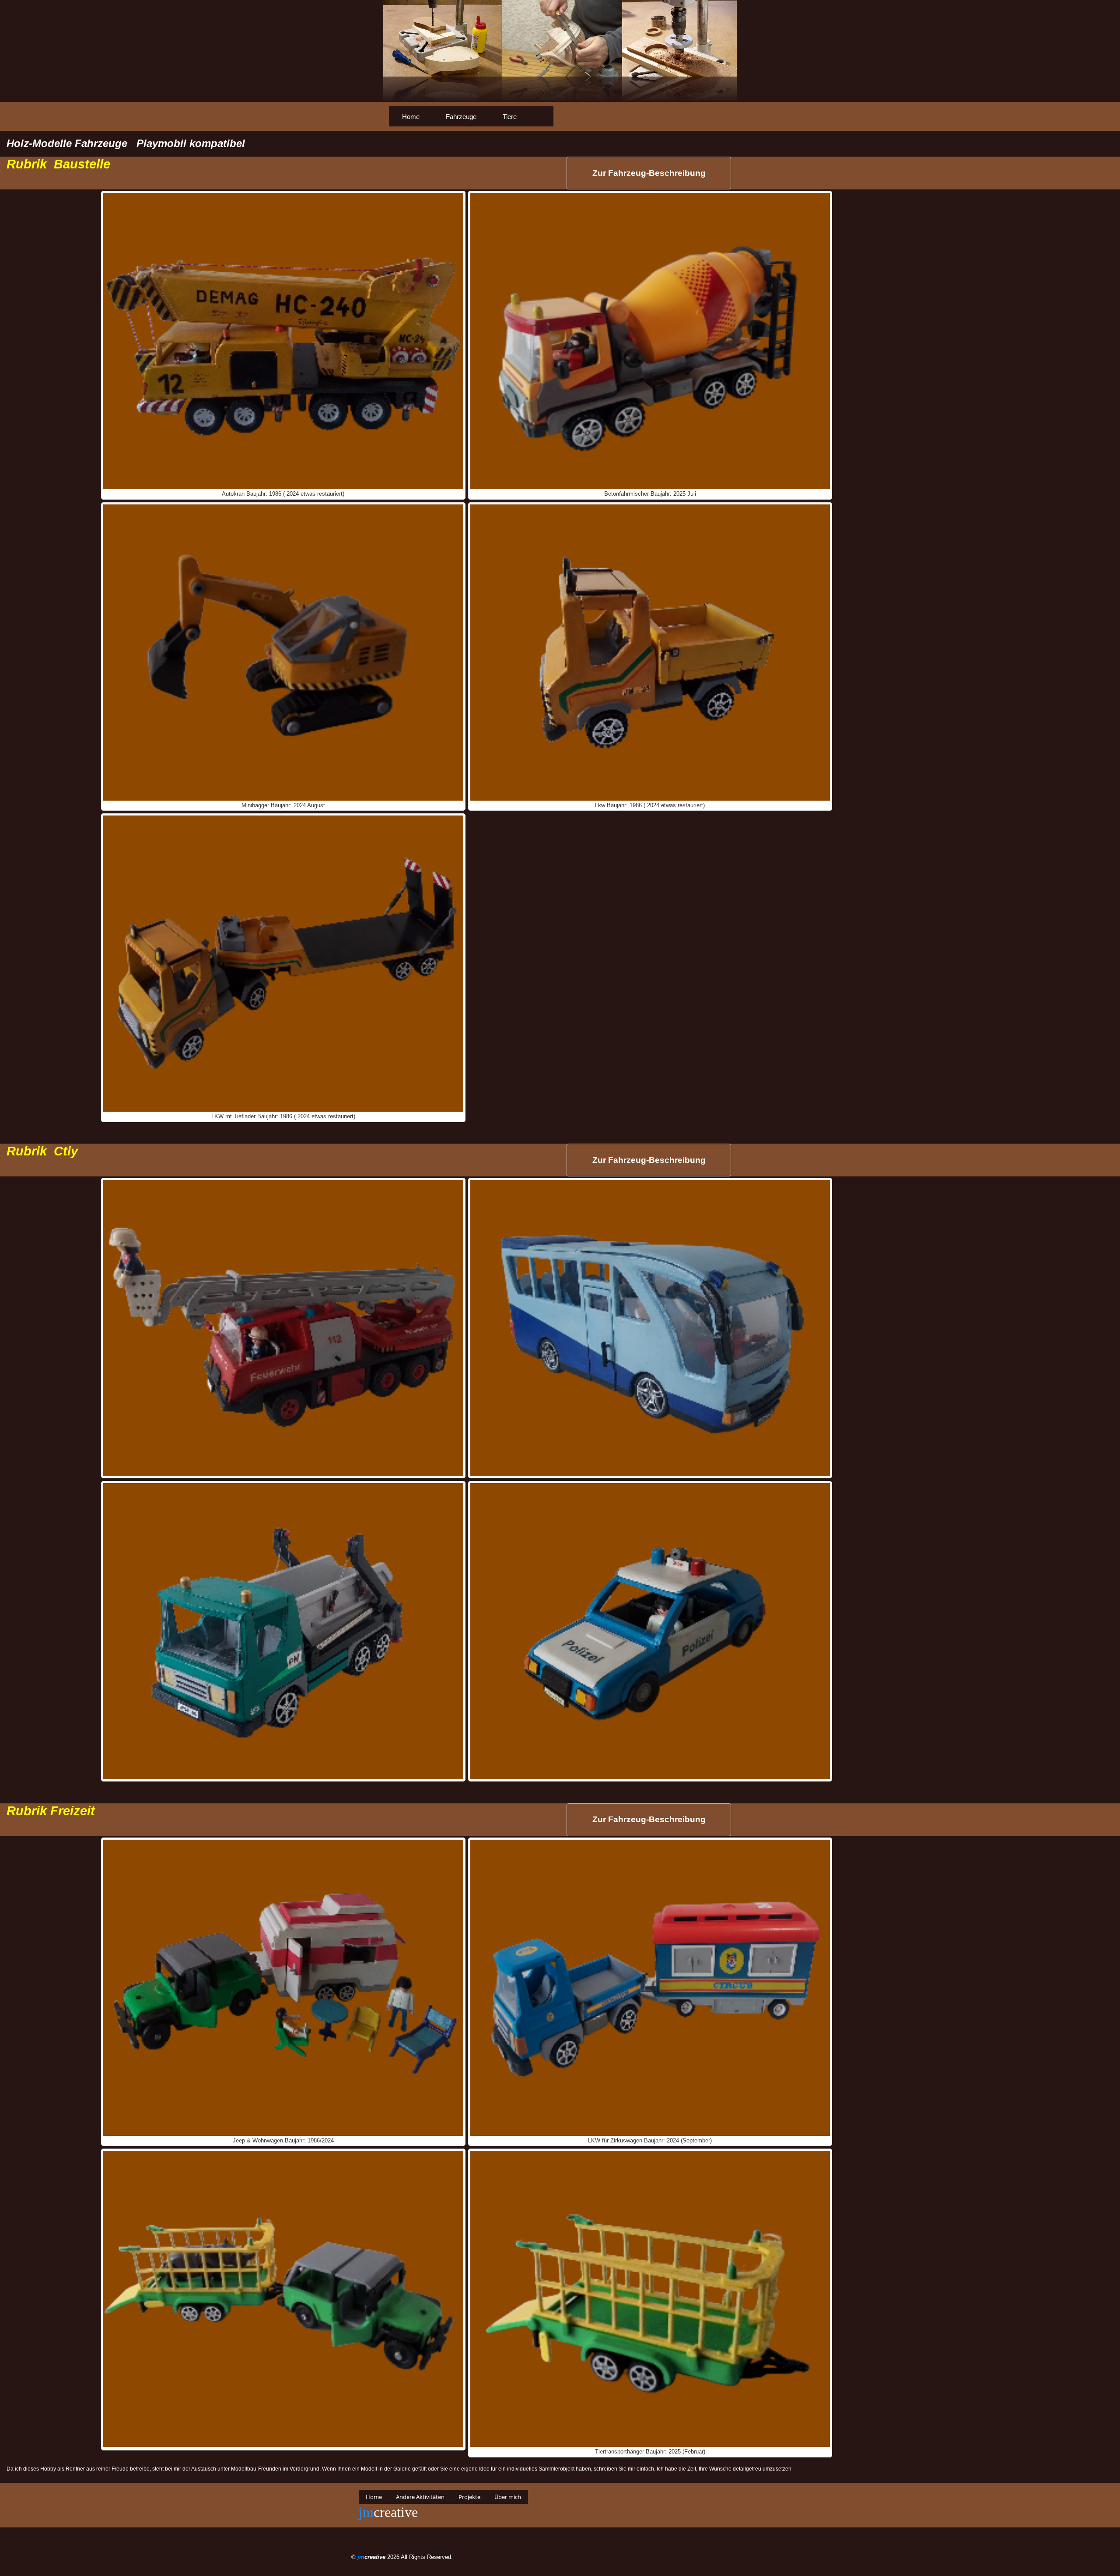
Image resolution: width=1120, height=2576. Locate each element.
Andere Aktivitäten (420, 2497)
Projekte (469, 2497)
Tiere (510, 117)
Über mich (508, 2497)
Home (411, 117)
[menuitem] (411, 116)
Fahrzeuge (461, 117)
